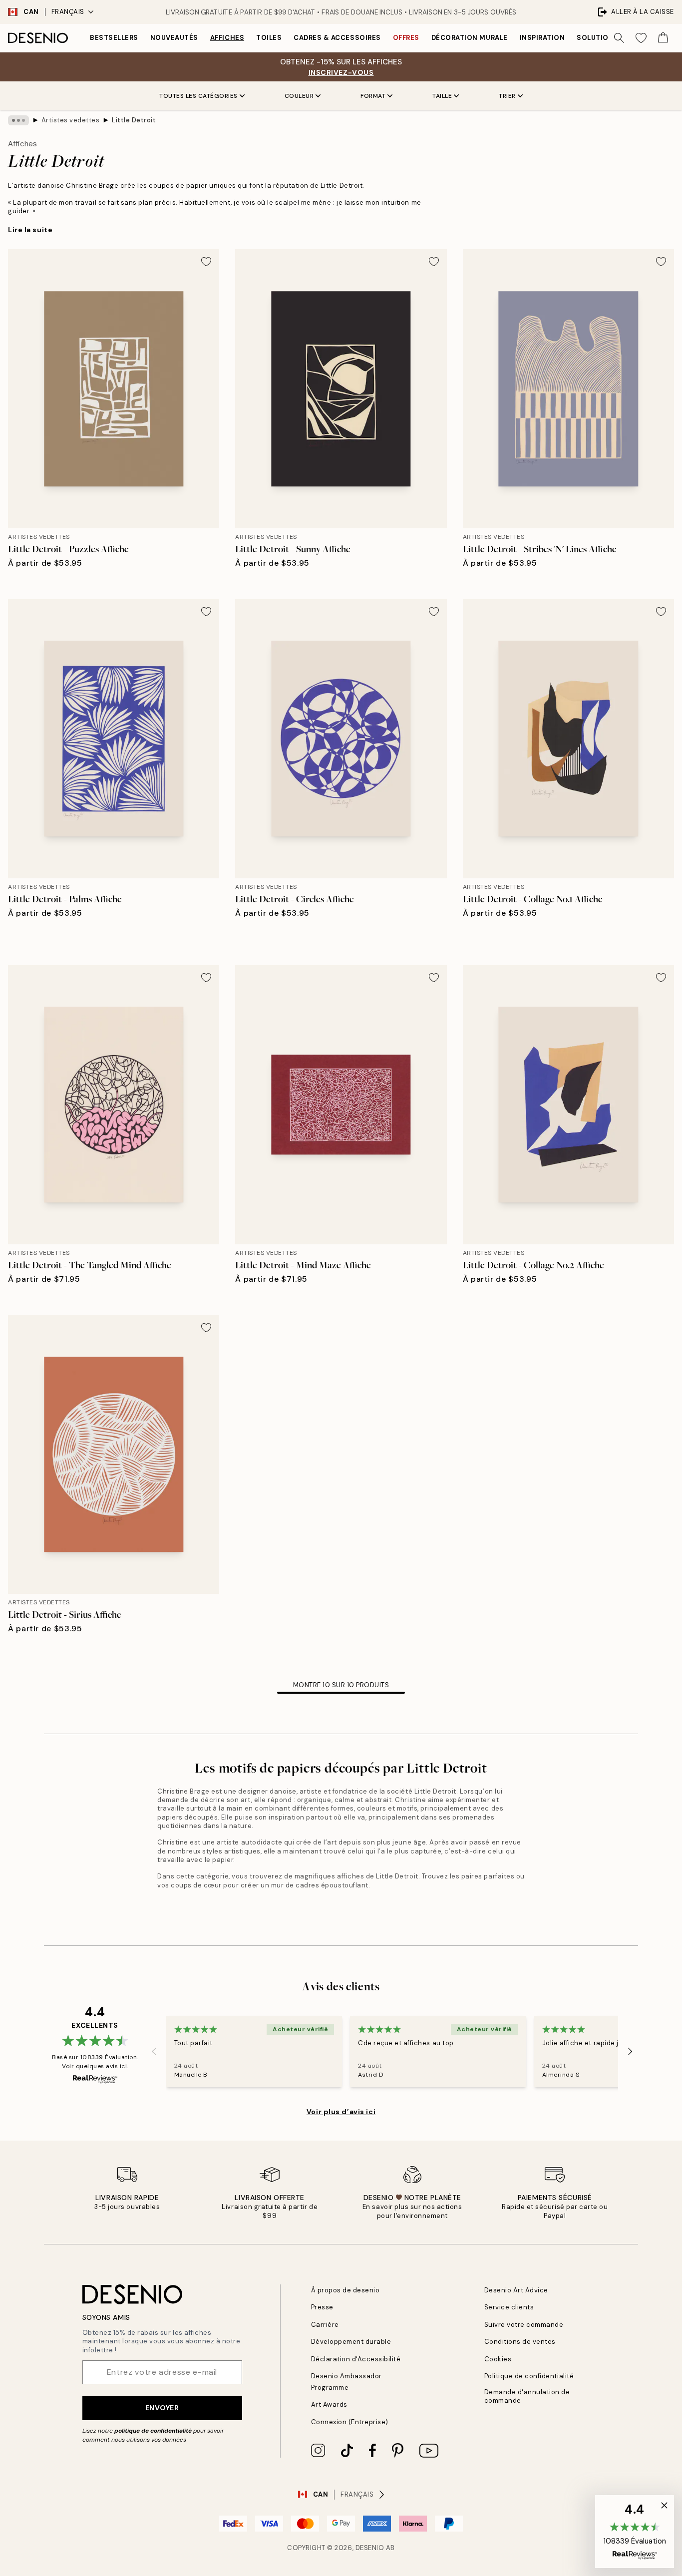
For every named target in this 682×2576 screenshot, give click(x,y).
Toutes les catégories (198, 96)
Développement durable (351, 2342)
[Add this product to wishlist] (206, 262)
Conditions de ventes (520, 2342)
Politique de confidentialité (529, 2376)
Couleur (299, 96)
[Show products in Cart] (663, 38)
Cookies (498, 2359)
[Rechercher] (619, 38)
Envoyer (162, 2408)
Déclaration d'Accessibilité (356, 2359)
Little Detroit (134, 120)
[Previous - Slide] (154, 2051)
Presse (322, 2307)
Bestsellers (114, 38)
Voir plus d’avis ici (341, 2112)
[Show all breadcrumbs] (18, 120)
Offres (406, 38)
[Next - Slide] (630, 2051)
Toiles (269, 38)
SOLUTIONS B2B (605, 38)
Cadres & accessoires (337, 38)
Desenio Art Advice (516, 2290)
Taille (442, 96)
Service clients (509, 2307)
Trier (507, 96)
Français (68, 12)
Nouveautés (174, 38)
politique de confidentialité (153, 2431)
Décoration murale (470, 38)
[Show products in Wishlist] (641, 38)
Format (373, 96)
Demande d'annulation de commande (527, 2396)
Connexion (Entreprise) (350, 2422)
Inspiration (542, 38)
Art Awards (329, 2404)
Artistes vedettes (71, 120)
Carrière (325, 2325)
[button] (635, 2532)
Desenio (370, 2548)
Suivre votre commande (524, 2325)
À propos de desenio (345, 2290)
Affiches (227, 38)
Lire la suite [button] (30, 230)
